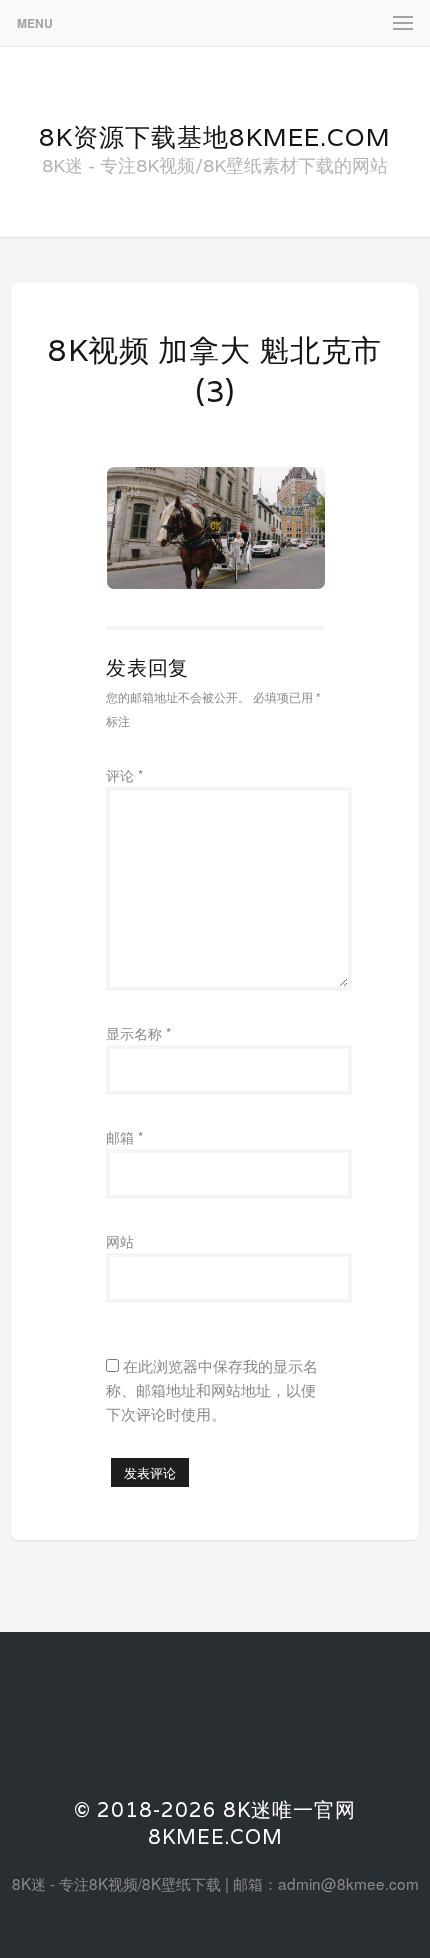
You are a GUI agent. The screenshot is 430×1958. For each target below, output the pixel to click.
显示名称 (138, 1033)
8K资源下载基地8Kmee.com (215, 137)
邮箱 (124, 1137)
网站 (120, 1241)
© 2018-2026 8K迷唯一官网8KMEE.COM (215, 1823)
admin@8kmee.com (348, 1883)
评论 (124, 775)
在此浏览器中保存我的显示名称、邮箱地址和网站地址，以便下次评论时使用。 (212, 1389)
